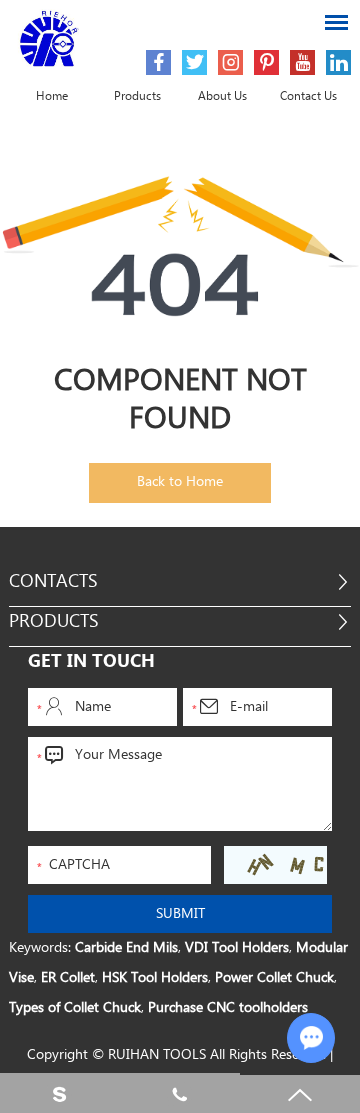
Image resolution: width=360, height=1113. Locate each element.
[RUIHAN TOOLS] (49, 39)
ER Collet (68, 978)
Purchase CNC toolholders (228, 1008)
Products (137, 96)
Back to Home (180, 482)
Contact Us (308, 96)
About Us (222, 96)
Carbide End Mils (126, 948)
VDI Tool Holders (237, 948)
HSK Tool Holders (155, 978)
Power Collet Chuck (274, 978)
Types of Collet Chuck (75, 1008)
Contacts (53, 581)
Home (52, 96)
